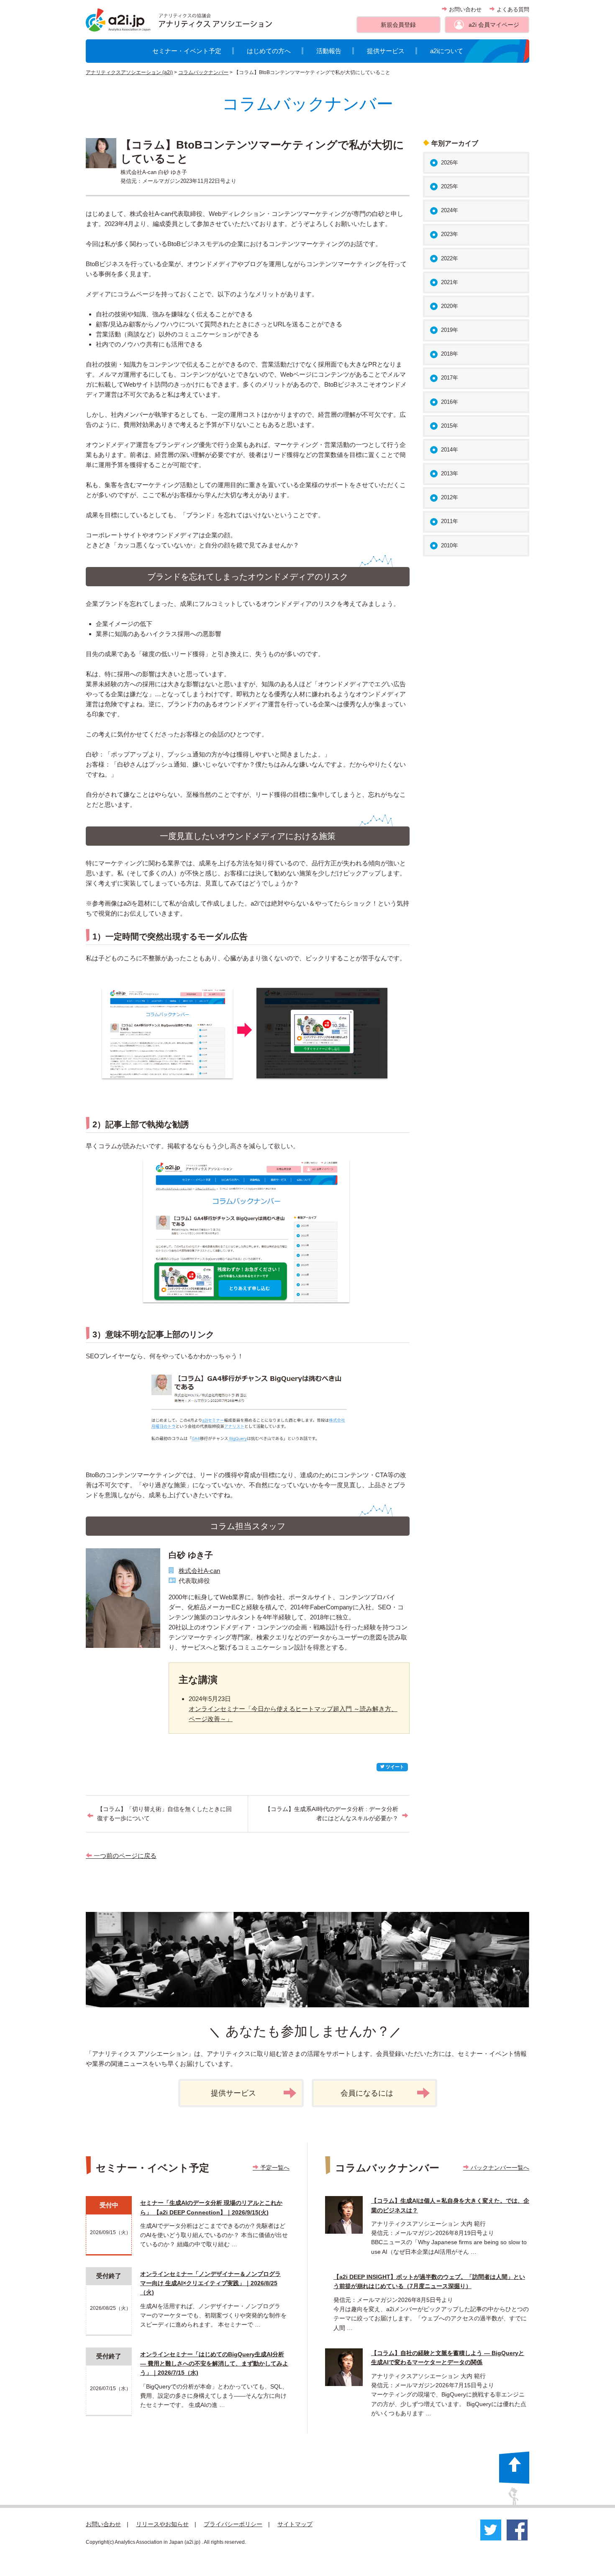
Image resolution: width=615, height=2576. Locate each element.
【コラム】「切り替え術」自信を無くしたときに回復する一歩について (164, 1814)
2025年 (450, 186)
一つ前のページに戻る (124, 1856)
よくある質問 (512, 9)
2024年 (450, 210)
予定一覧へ (274, 2168)
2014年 (450, 450)
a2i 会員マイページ (494, 25)
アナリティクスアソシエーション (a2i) (129, 72)
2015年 (450, 426)
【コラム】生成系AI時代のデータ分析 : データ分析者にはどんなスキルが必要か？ (332, 1814)
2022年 (450, 258)
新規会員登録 (398, 25)
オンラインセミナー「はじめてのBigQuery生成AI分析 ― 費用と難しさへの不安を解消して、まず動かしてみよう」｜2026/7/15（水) (214, 2364)
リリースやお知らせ (162, 2524)
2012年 (450, 497)
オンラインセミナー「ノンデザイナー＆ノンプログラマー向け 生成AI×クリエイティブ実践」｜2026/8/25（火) (210, 2283)
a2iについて (447, 51)
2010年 (450, 545)
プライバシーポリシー (233, 2524)
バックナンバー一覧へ (499, 2168)
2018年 (450, 354)
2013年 (450, 473)
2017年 (450, 378)
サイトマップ (295, 2524)
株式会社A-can (199, 1571)
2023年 (450, 234)
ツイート (394, 1767)
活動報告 (329, 51)
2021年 (450, 282)
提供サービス (386, 51)
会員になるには (367, 2093)
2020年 (450, 306)
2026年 (450, 163)
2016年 (450, 402)
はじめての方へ (269, 51)
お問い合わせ (464, 9)
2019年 (450, 330)
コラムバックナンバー (203, 72)
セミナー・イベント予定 (187, 51)
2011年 (450, 521)
